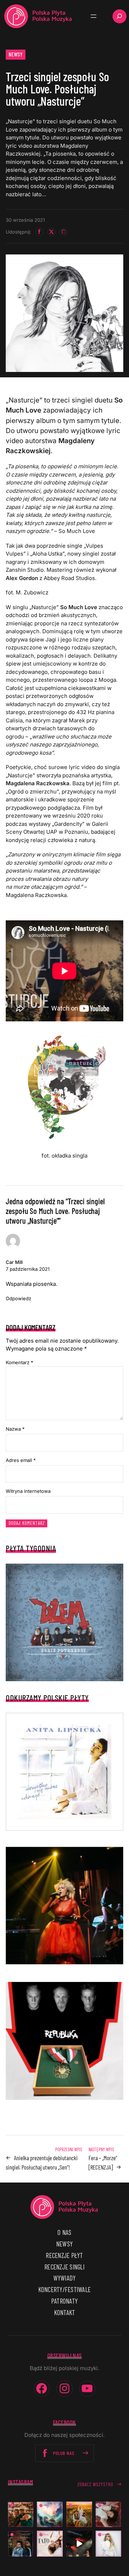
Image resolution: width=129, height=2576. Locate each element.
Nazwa (15, 1429)
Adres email (21, 1460)
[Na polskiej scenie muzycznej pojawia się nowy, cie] (109, 2515)
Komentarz (20, 1362)
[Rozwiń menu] (94, 16)
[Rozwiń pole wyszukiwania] (120, 16)
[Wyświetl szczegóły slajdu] (64, 1906)
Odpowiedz (18, 1298)
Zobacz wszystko (95, 2484)
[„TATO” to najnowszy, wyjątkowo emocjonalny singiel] (50, 2544)
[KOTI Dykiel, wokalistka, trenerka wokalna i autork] (109, 2544)
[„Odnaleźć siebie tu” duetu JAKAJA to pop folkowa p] (79, 2515)
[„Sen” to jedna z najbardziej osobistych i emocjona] (50, 2515)
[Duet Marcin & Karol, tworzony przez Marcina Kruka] (21, 2544)
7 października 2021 (28, 1269)
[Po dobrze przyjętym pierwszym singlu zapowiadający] (21, 2515)
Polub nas (64, 2453)
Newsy (16, 54)
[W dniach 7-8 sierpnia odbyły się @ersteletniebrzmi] (79, 2544)
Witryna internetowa (28, 1491)
